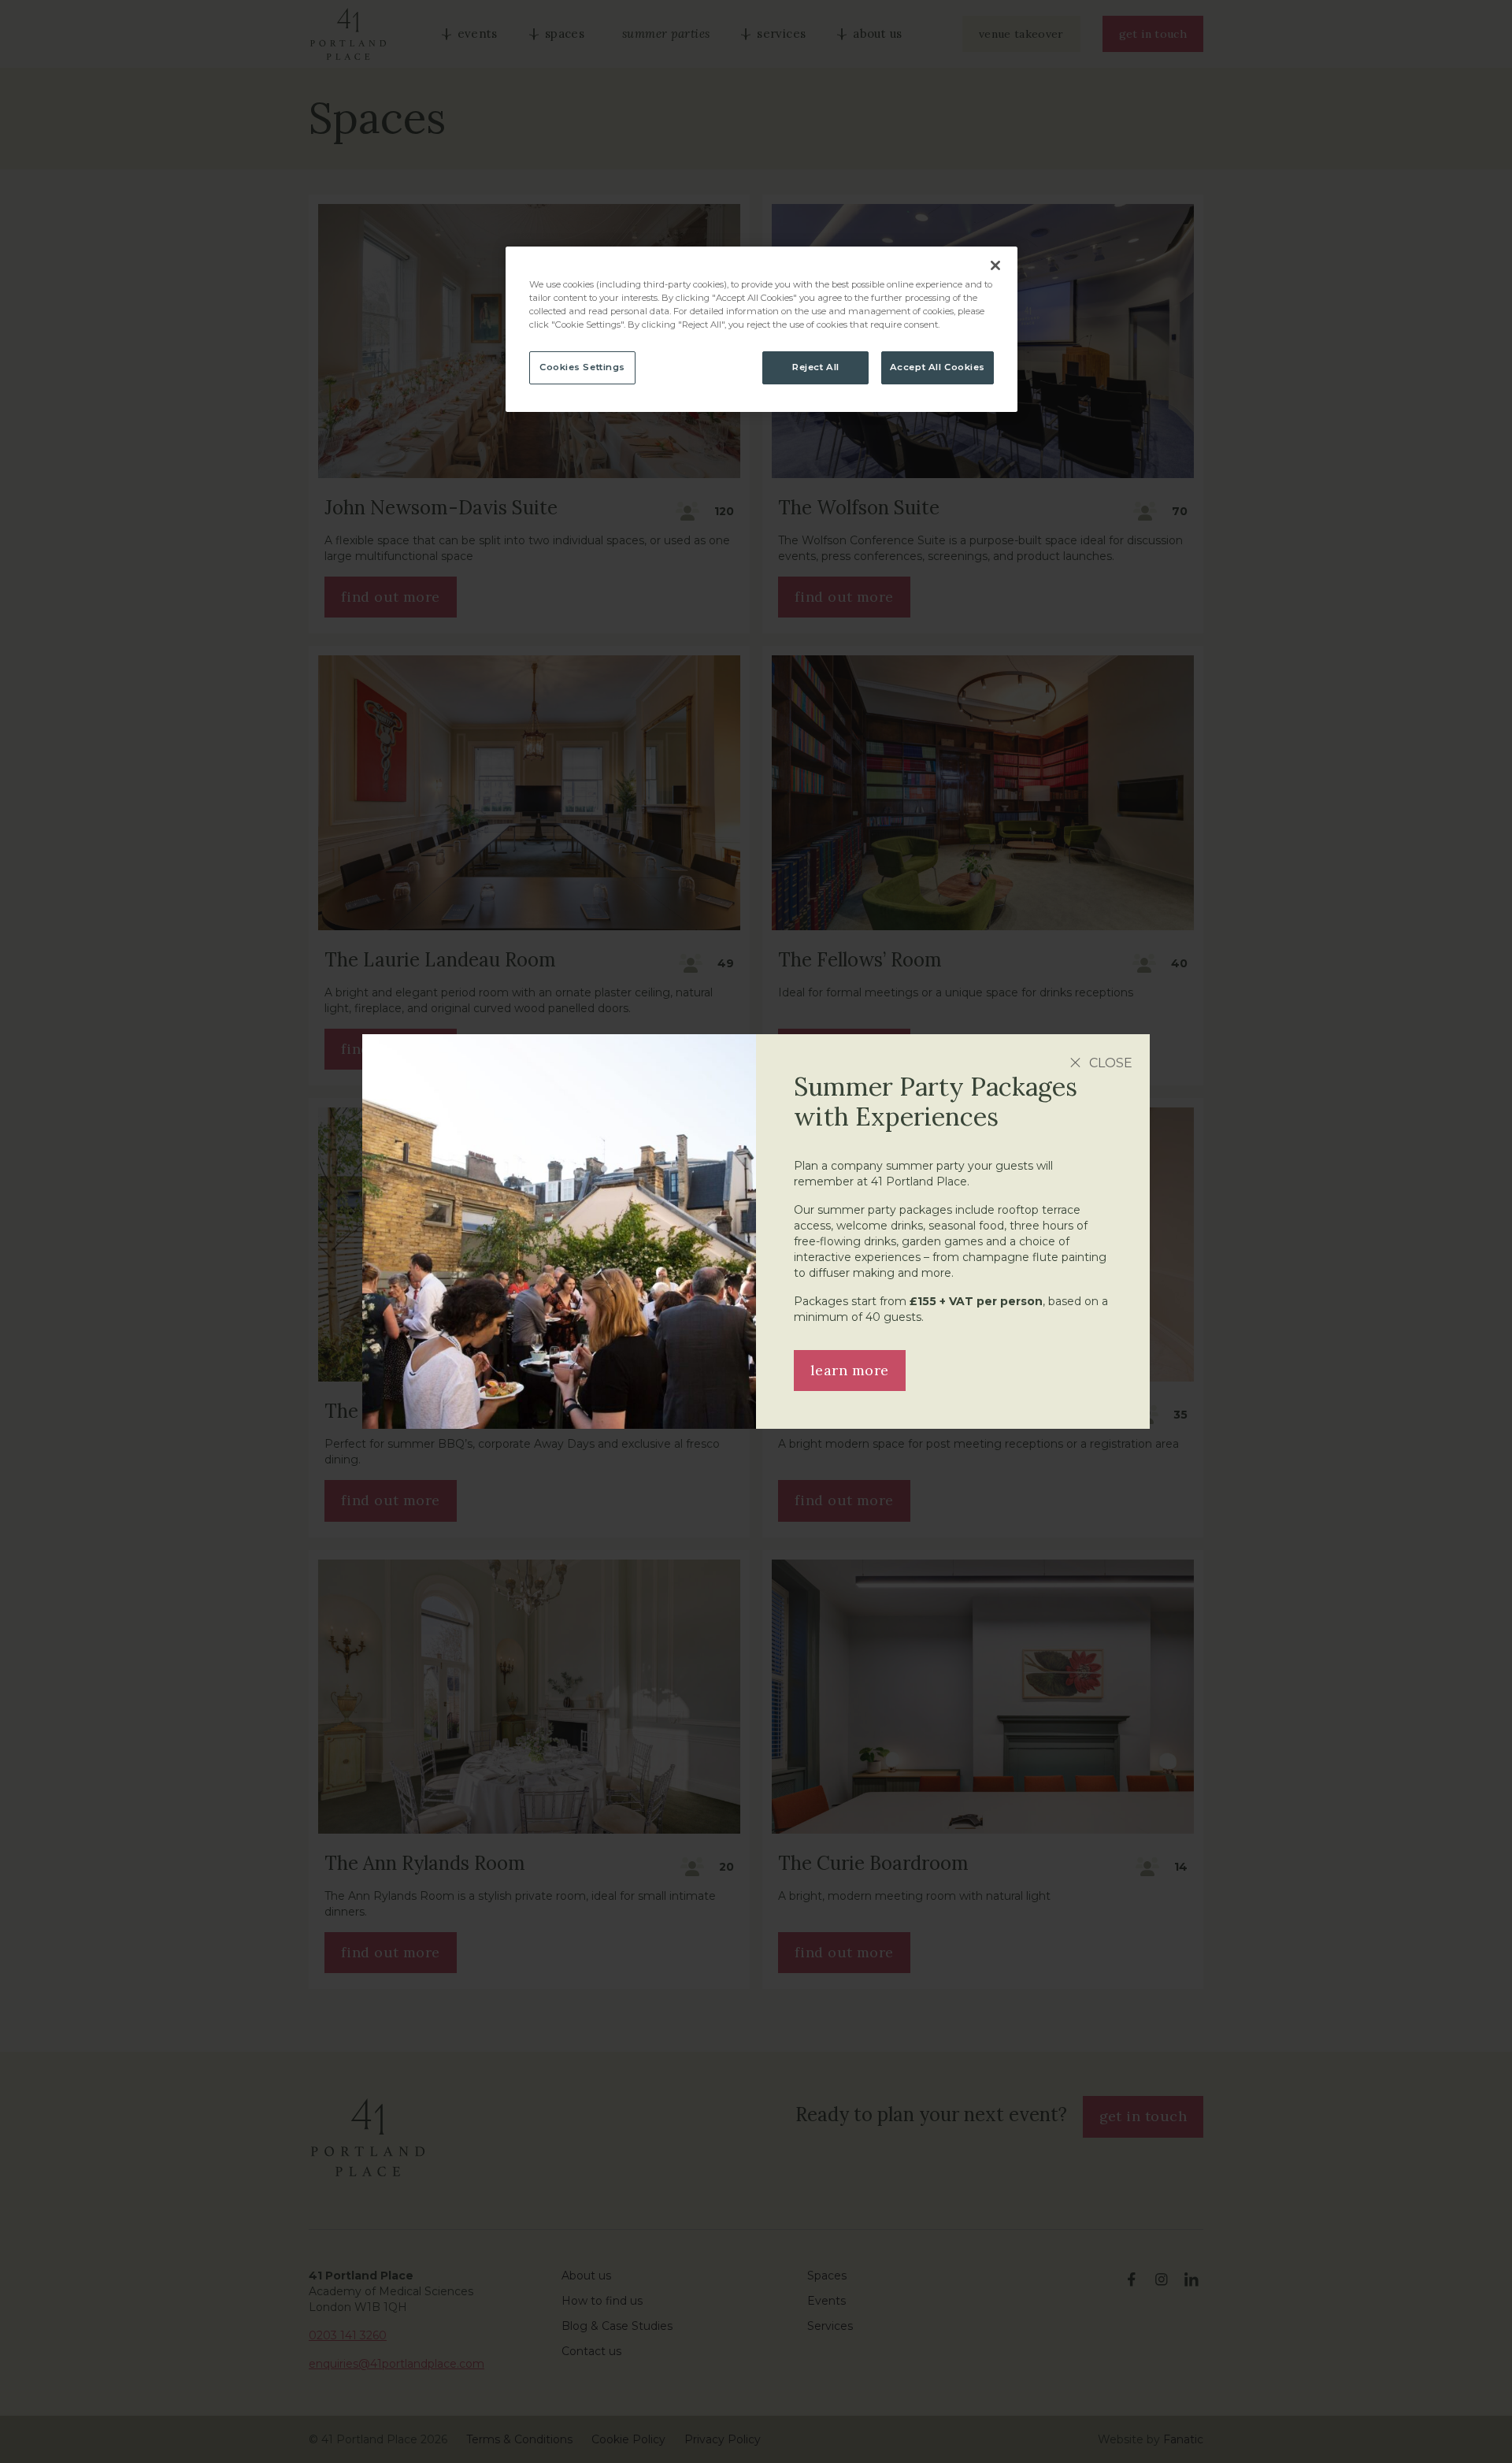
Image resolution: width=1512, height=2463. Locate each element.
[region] (762, 329)
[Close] (995, 265)
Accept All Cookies (938, 367)
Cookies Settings (582, 367)
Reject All (816, 367)
